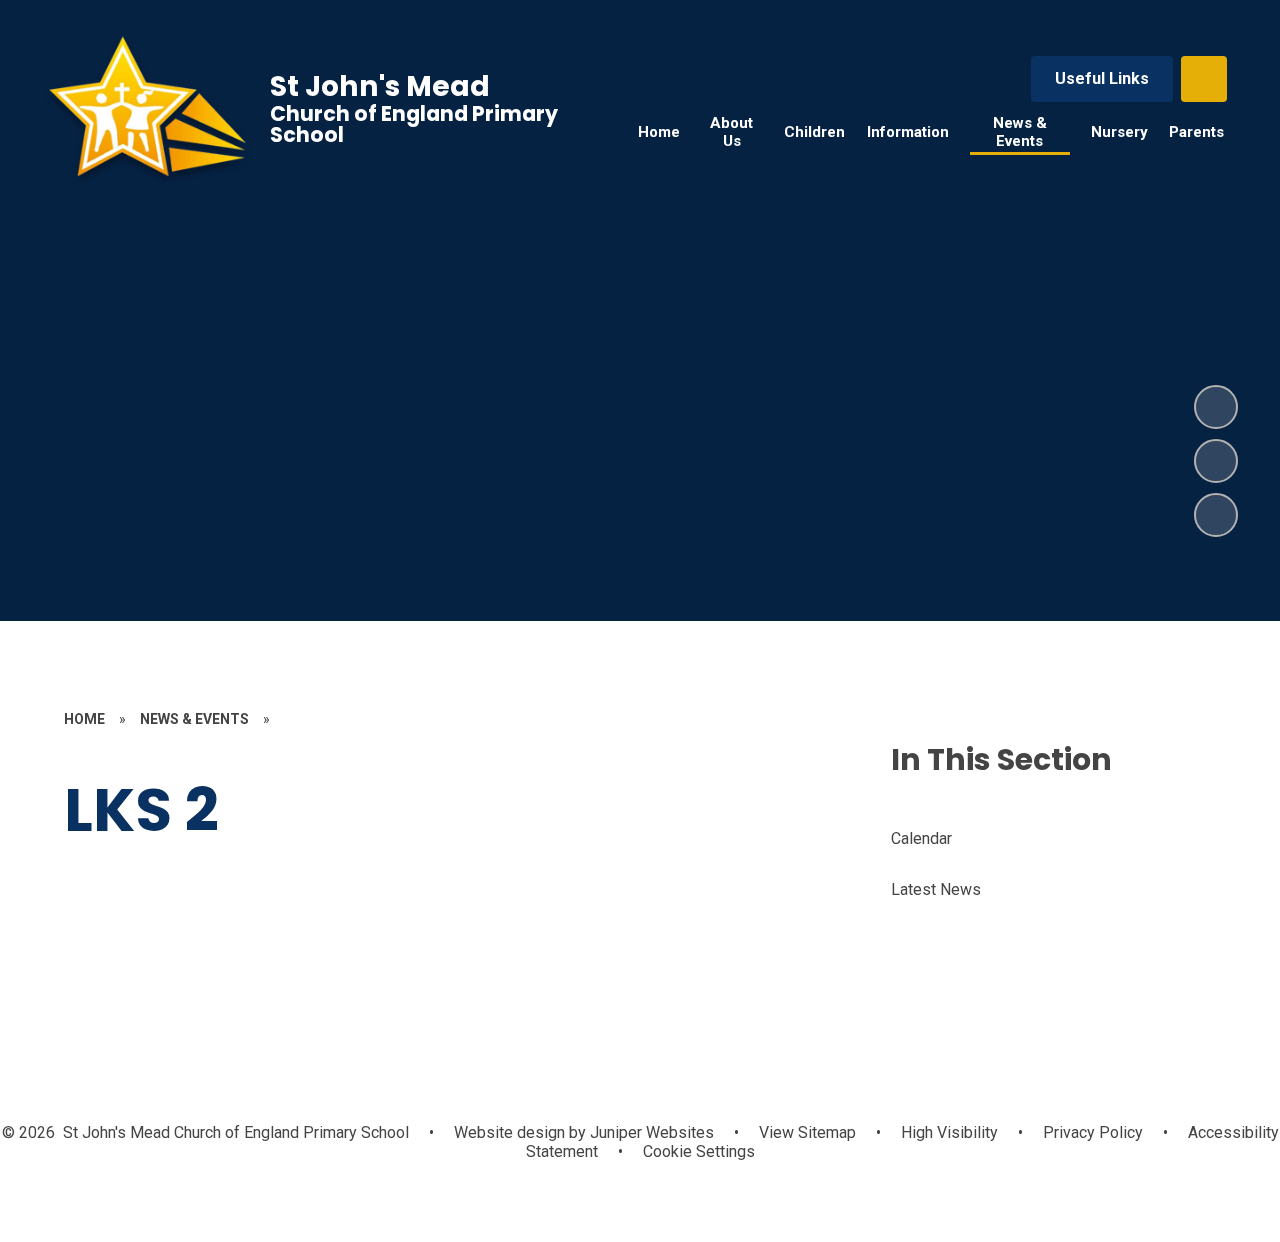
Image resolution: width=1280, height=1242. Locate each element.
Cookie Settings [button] (699, 1151)
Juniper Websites (650, 1132)
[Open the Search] (1204, 79)
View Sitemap (807, 1132)
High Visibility (949, 1132)
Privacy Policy (1093, 1132)
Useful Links (1102, 78)
